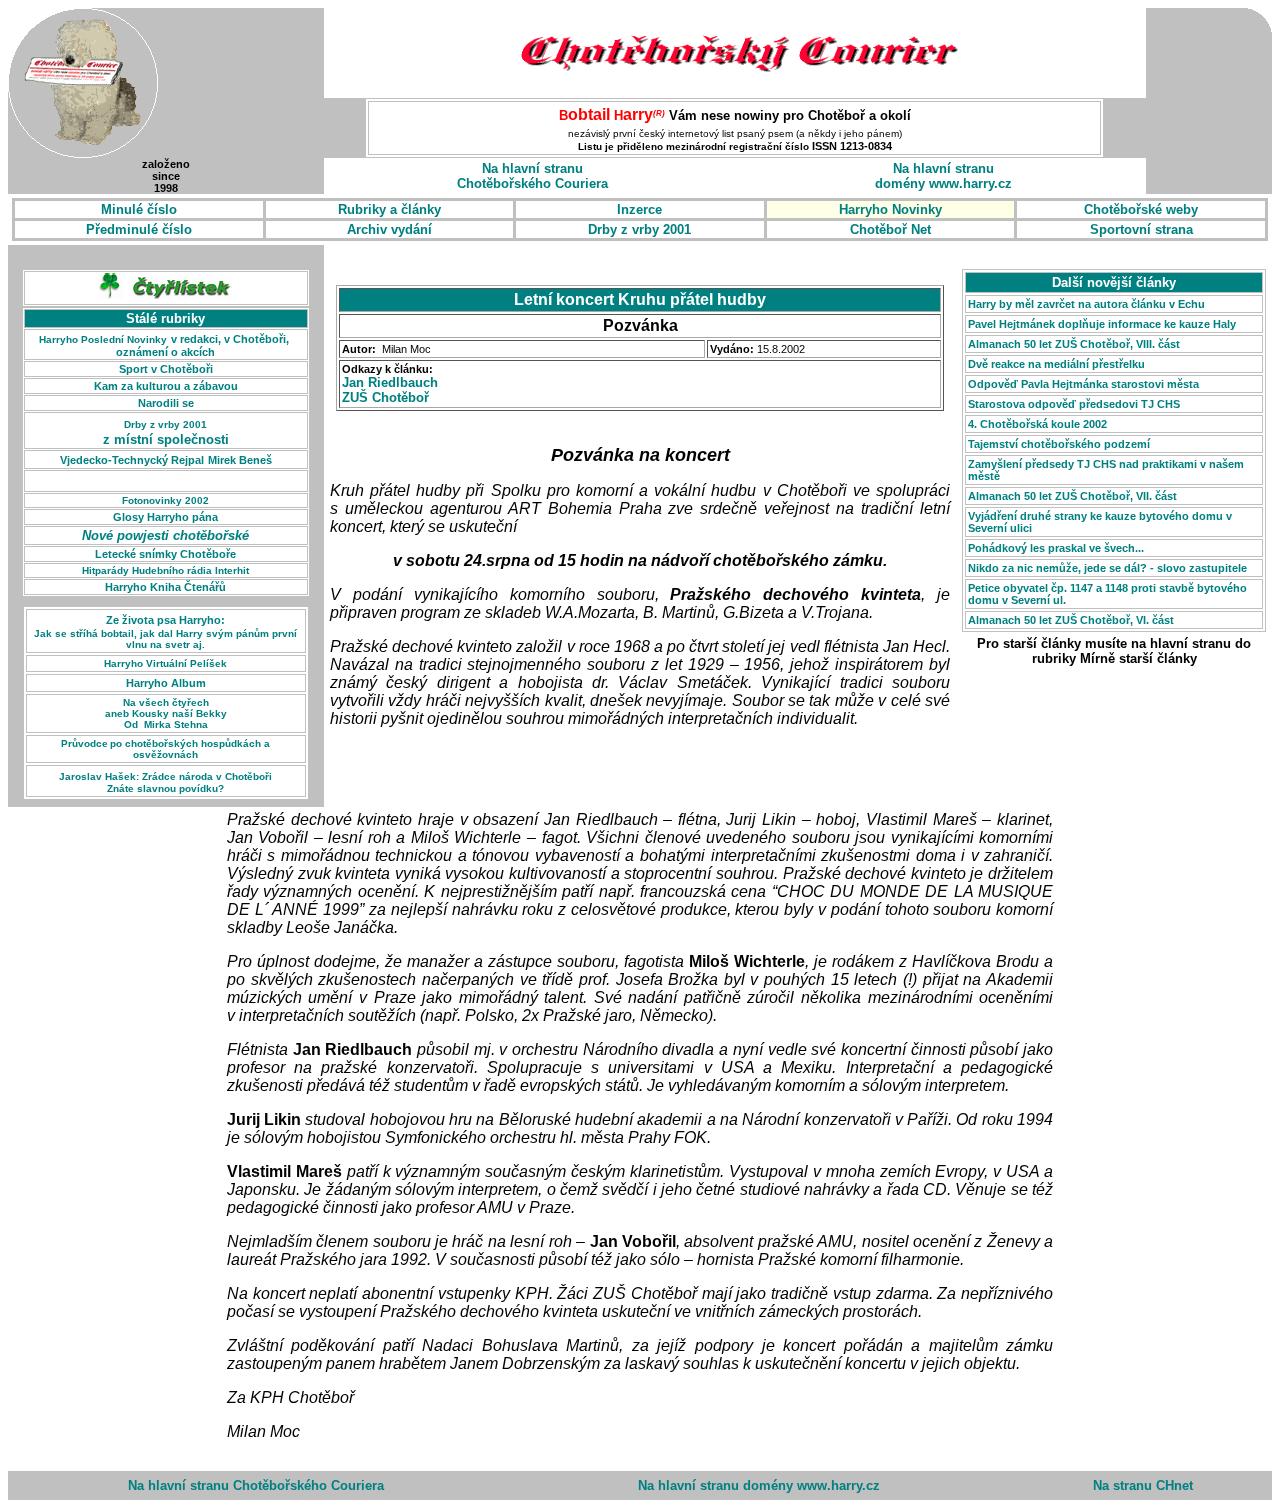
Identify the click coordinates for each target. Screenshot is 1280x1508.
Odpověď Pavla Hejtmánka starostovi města (1083, 384)
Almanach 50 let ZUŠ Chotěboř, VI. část (1071, 620)
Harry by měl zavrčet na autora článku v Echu (1086, 304)
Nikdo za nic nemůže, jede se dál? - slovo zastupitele (1107, 568)
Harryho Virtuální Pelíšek (165, 663)
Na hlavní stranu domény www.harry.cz (759, 1485)
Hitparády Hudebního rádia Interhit (165, 570)
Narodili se (166, 403)
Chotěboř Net (890, 229)
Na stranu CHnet (1143, 1485)
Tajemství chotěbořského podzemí (1059, 444)
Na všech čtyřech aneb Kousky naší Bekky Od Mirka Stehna (166, 713)
